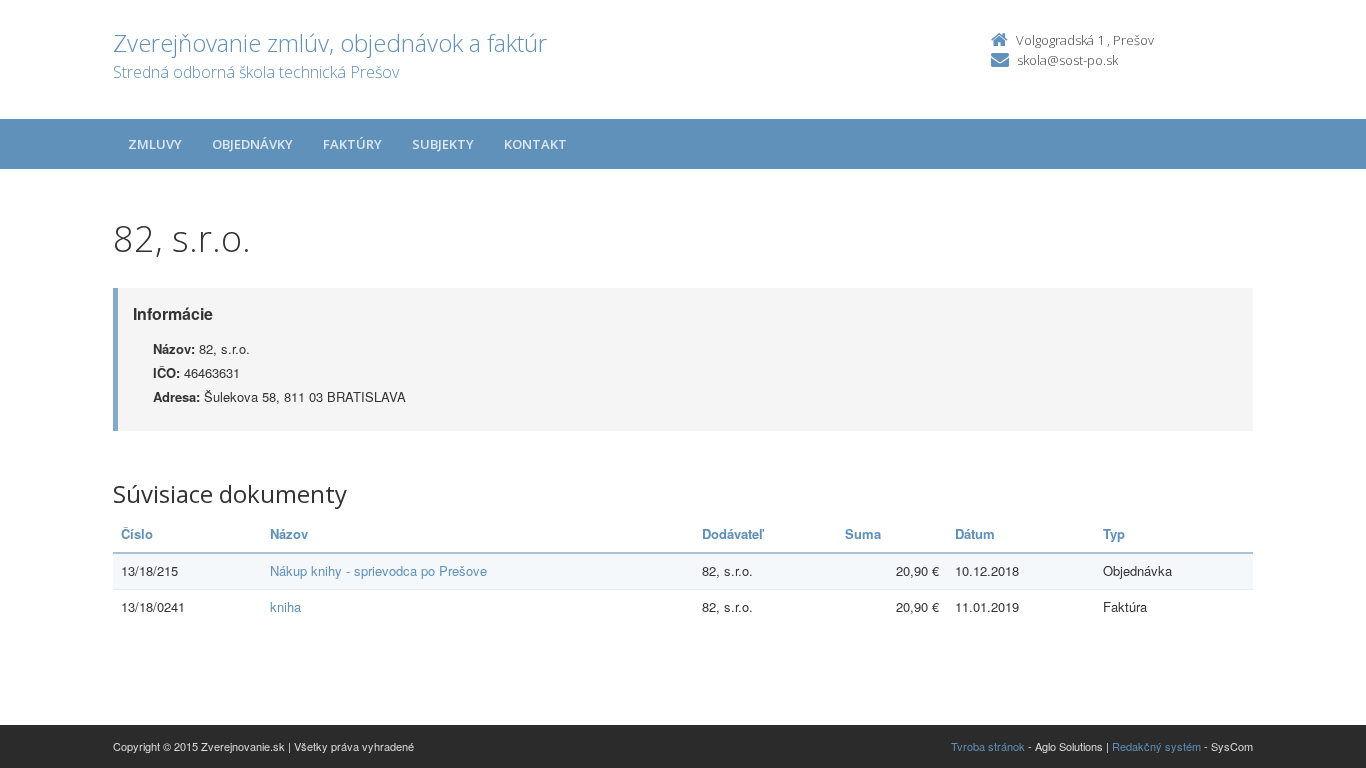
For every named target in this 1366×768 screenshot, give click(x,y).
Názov (289, 533)
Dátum (975, 533)
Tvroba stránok (988, 746)
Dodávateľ (732, 533)
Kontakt (535, 144)
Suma (863, 533)
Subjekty (443, 144)
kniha (285, 606)
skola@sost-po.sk (1067, 60)
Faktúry (352, 144)
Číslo (137, 533)
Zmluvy (155, 144)
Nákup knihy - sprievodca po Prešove (378, 570)
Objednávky (252, 144)
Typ (1114, 533)
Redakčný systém (1156, 746)
